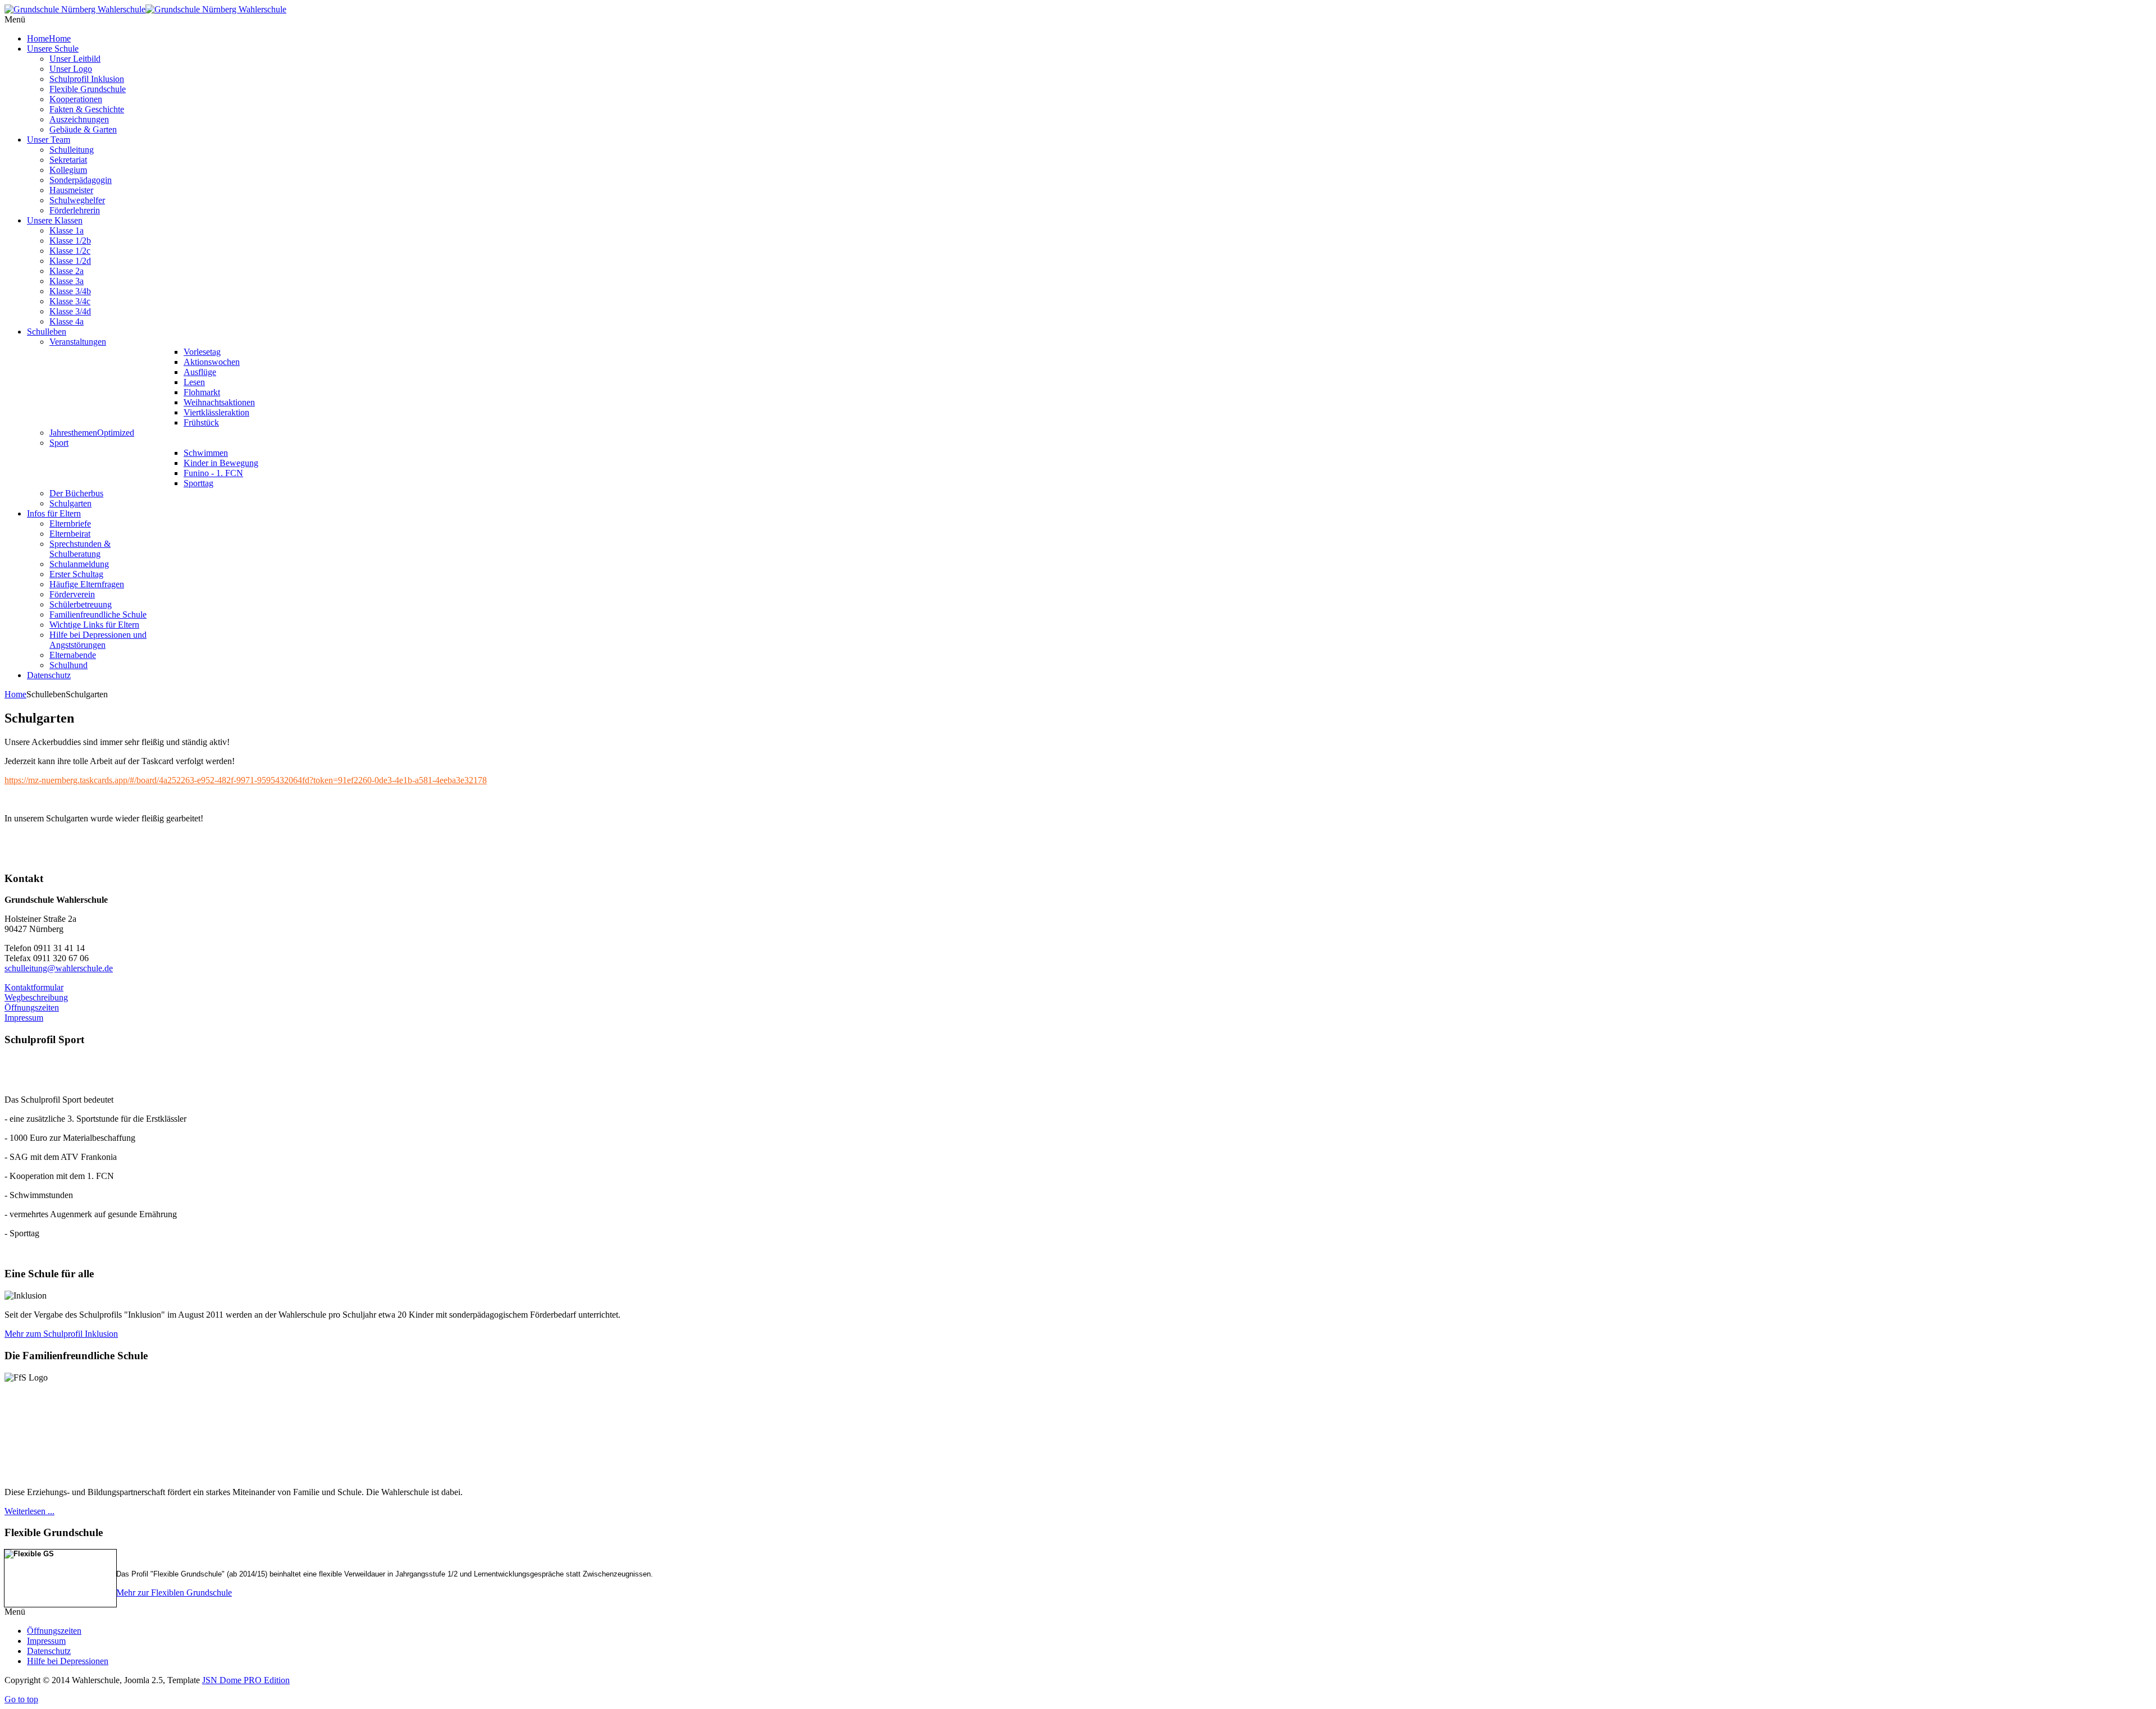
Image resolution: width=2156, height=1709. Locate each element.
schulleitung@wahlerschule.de (59, 968)
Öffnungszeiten (32, 1007)
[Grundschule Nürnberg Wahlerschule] (145, 9)
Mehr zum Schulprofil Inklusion (61, 1334)
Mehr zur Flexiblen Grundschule (174, 1593)
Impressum (24, 1018)
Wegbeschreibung (36, 997)
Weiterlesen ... (29, 1511)
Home (15, 694)
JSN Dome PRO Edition (246, 1680)
